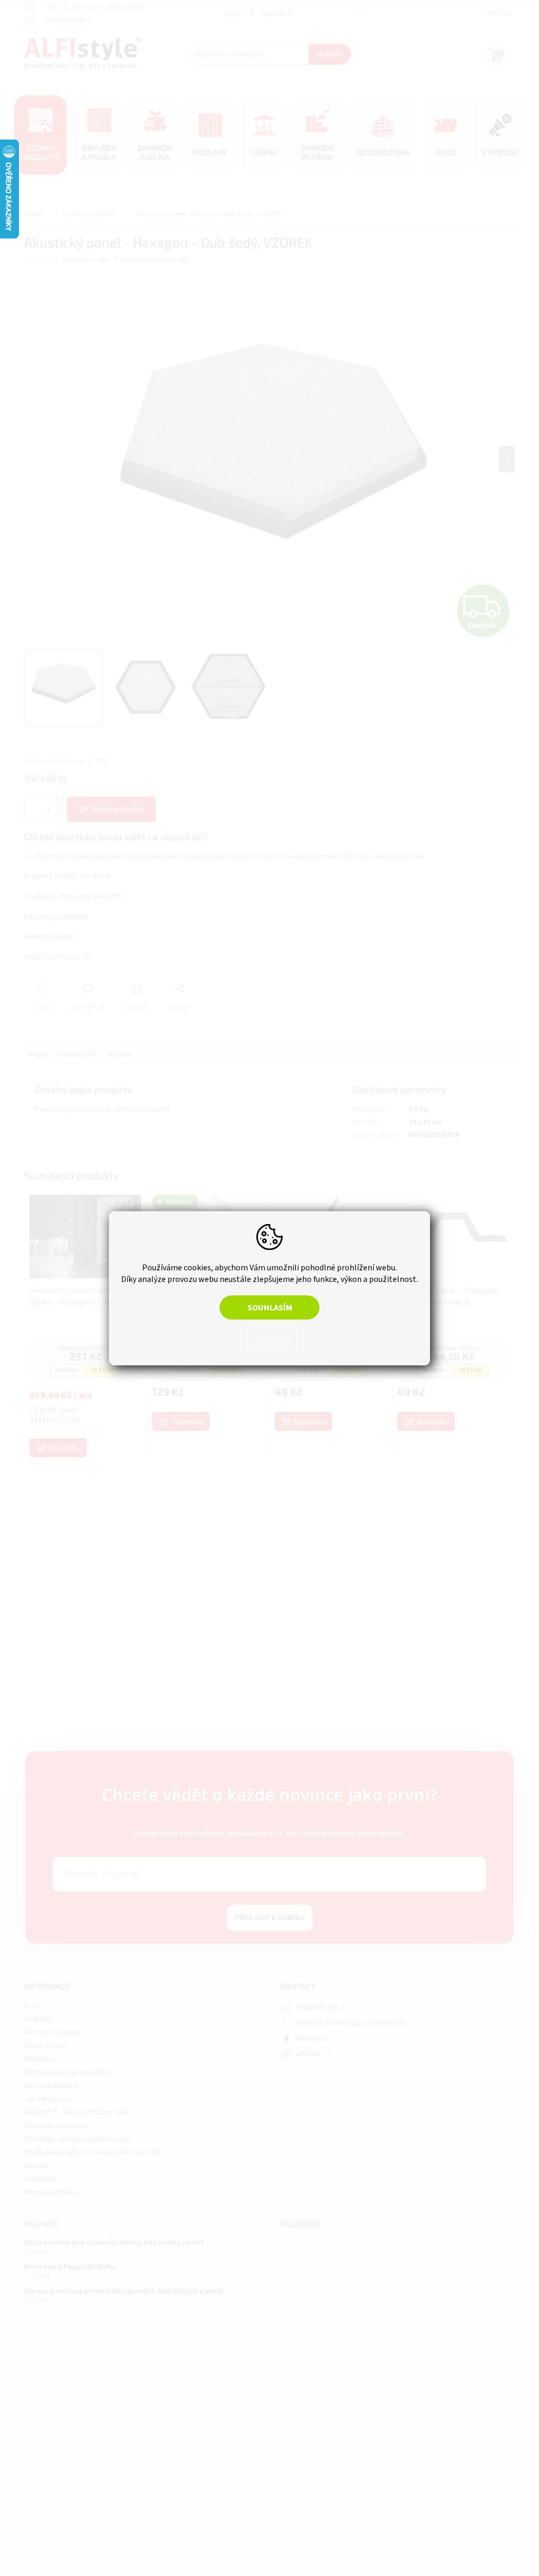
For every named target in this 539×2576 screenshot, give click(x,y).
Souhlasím (266, 1307)
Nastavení (266, 1340)
